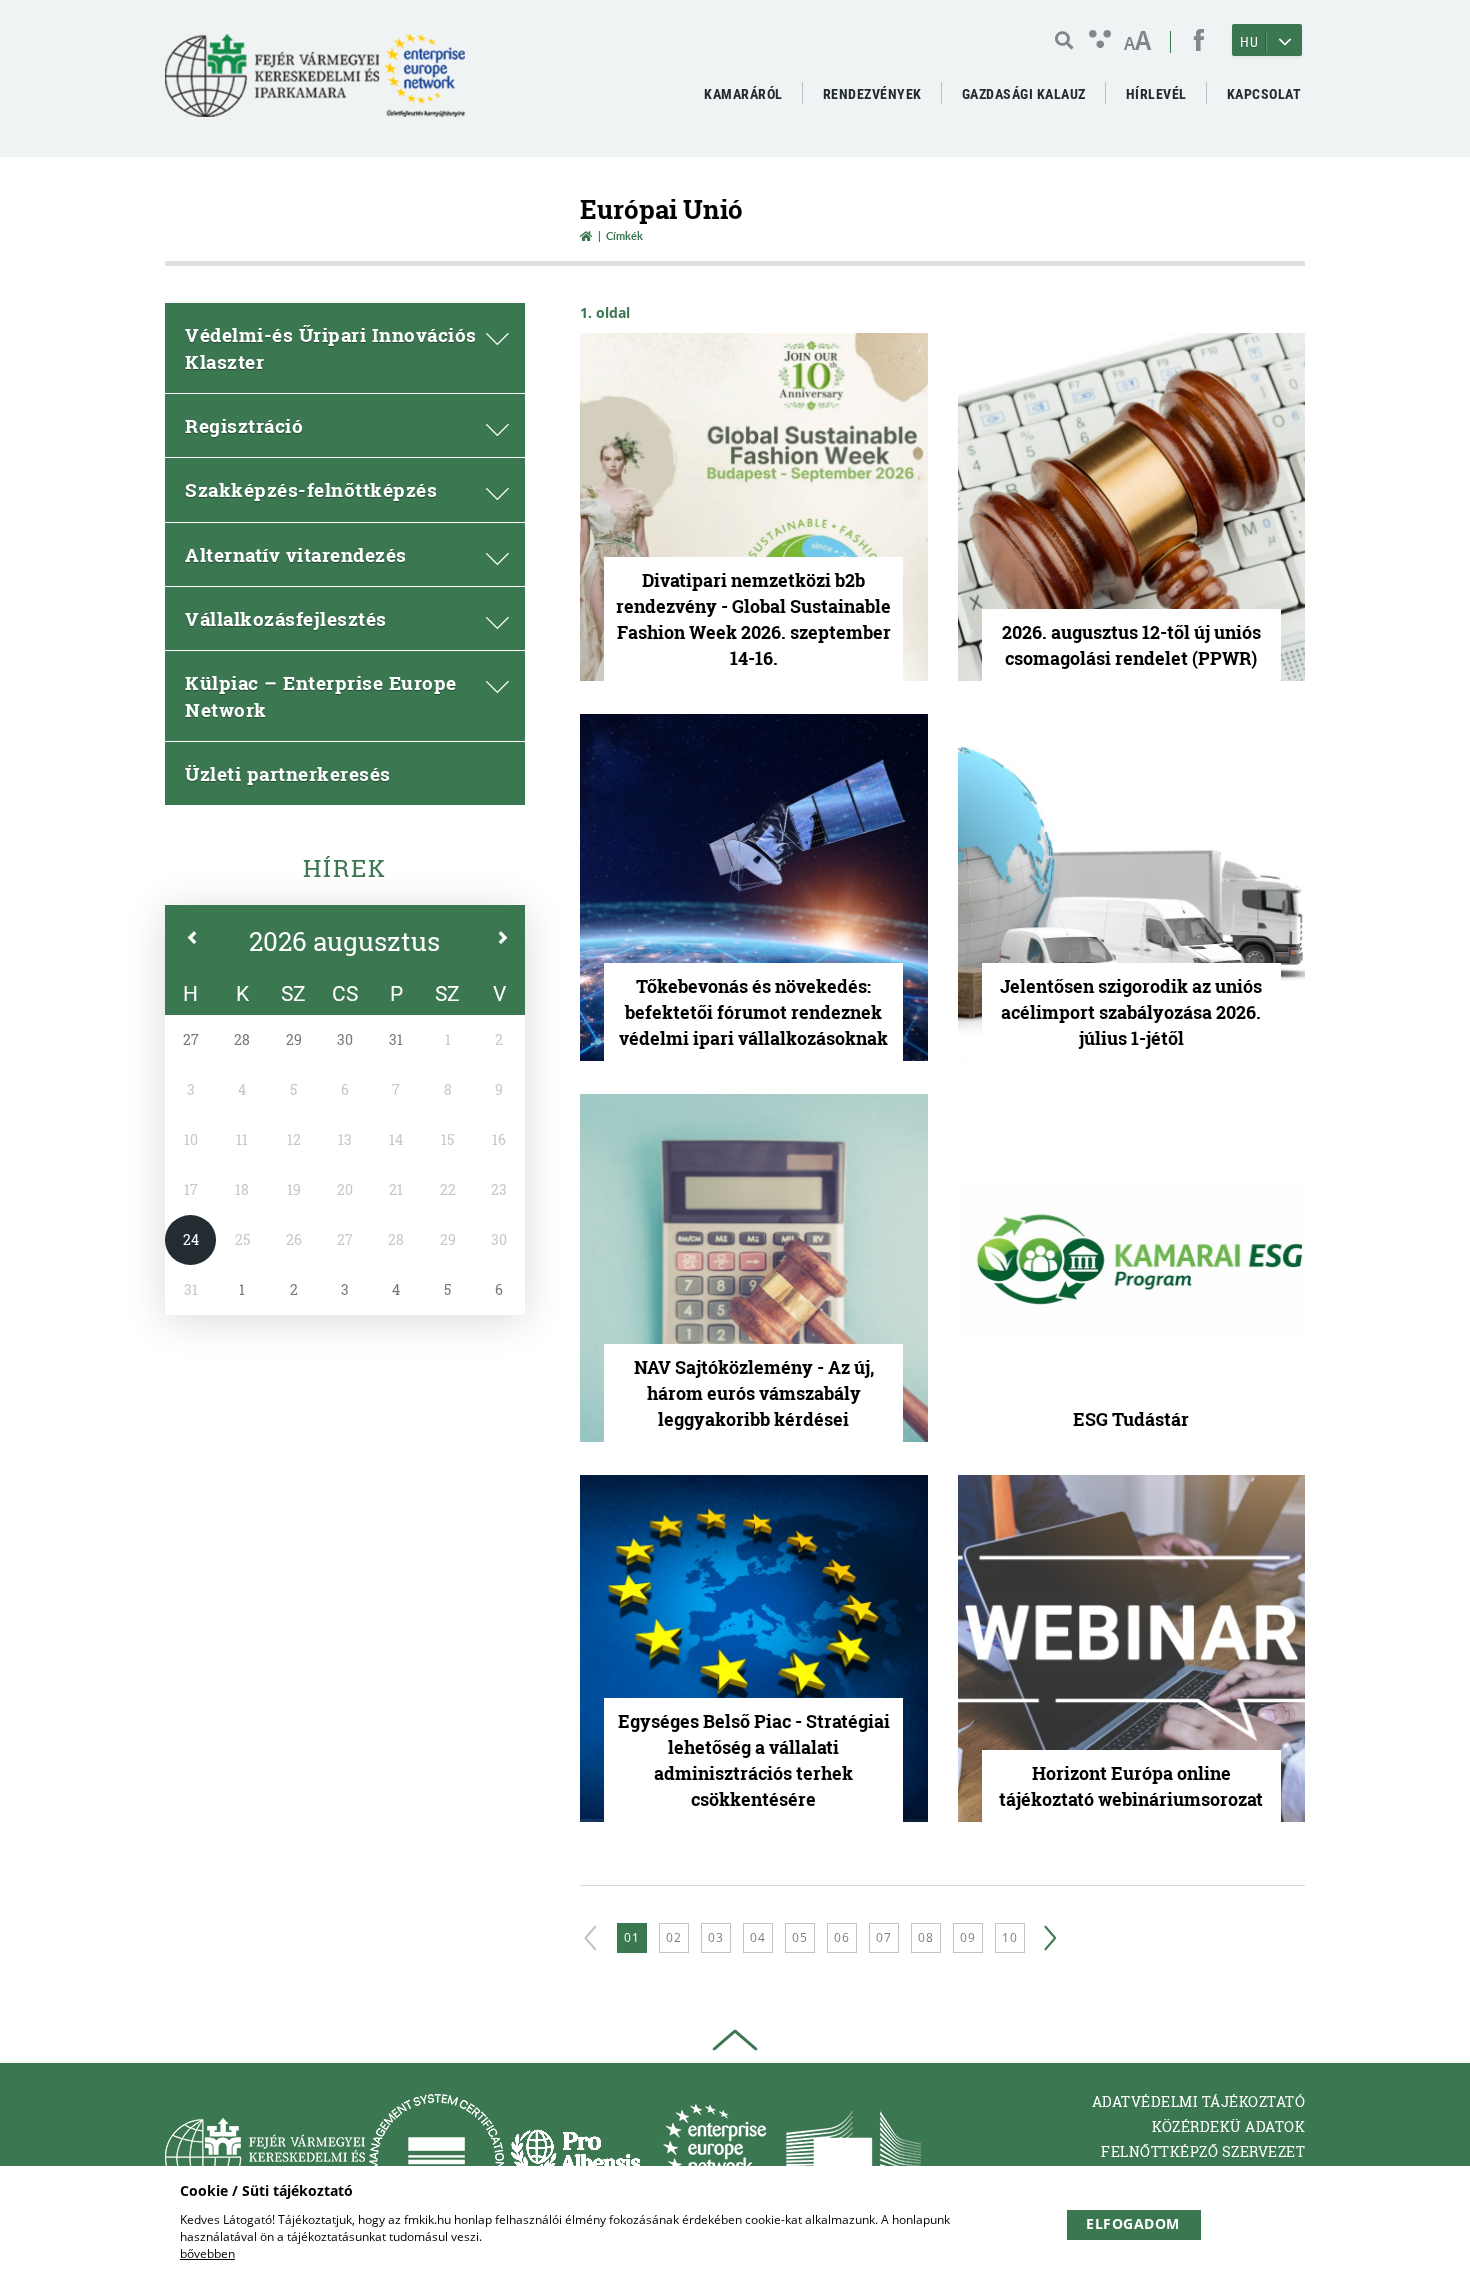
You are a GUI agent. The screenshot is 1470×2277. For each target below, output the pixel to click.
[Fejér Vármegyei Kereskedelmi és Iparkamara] (315, 83)
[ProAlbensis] (575, 2156)
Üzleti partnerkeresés (288, 773)
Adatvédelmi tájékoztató (1199, 2101)
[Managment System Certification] (436, 2156)
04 (758, 1937)
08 (926, 1937)
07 (884, 1937)
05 (800, 1937)
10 (1010, 1937)
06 (842, 1937)
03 (716, 1937)
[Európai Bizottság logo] (853, 2156)
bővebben (207, 2253)
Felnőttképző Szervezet (1203, 2151)
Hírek (345, 868)
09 (968, 1937)
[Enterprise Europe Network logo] (714, 2156)
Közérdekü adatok (1228, 2126)
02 (674, 1937)
